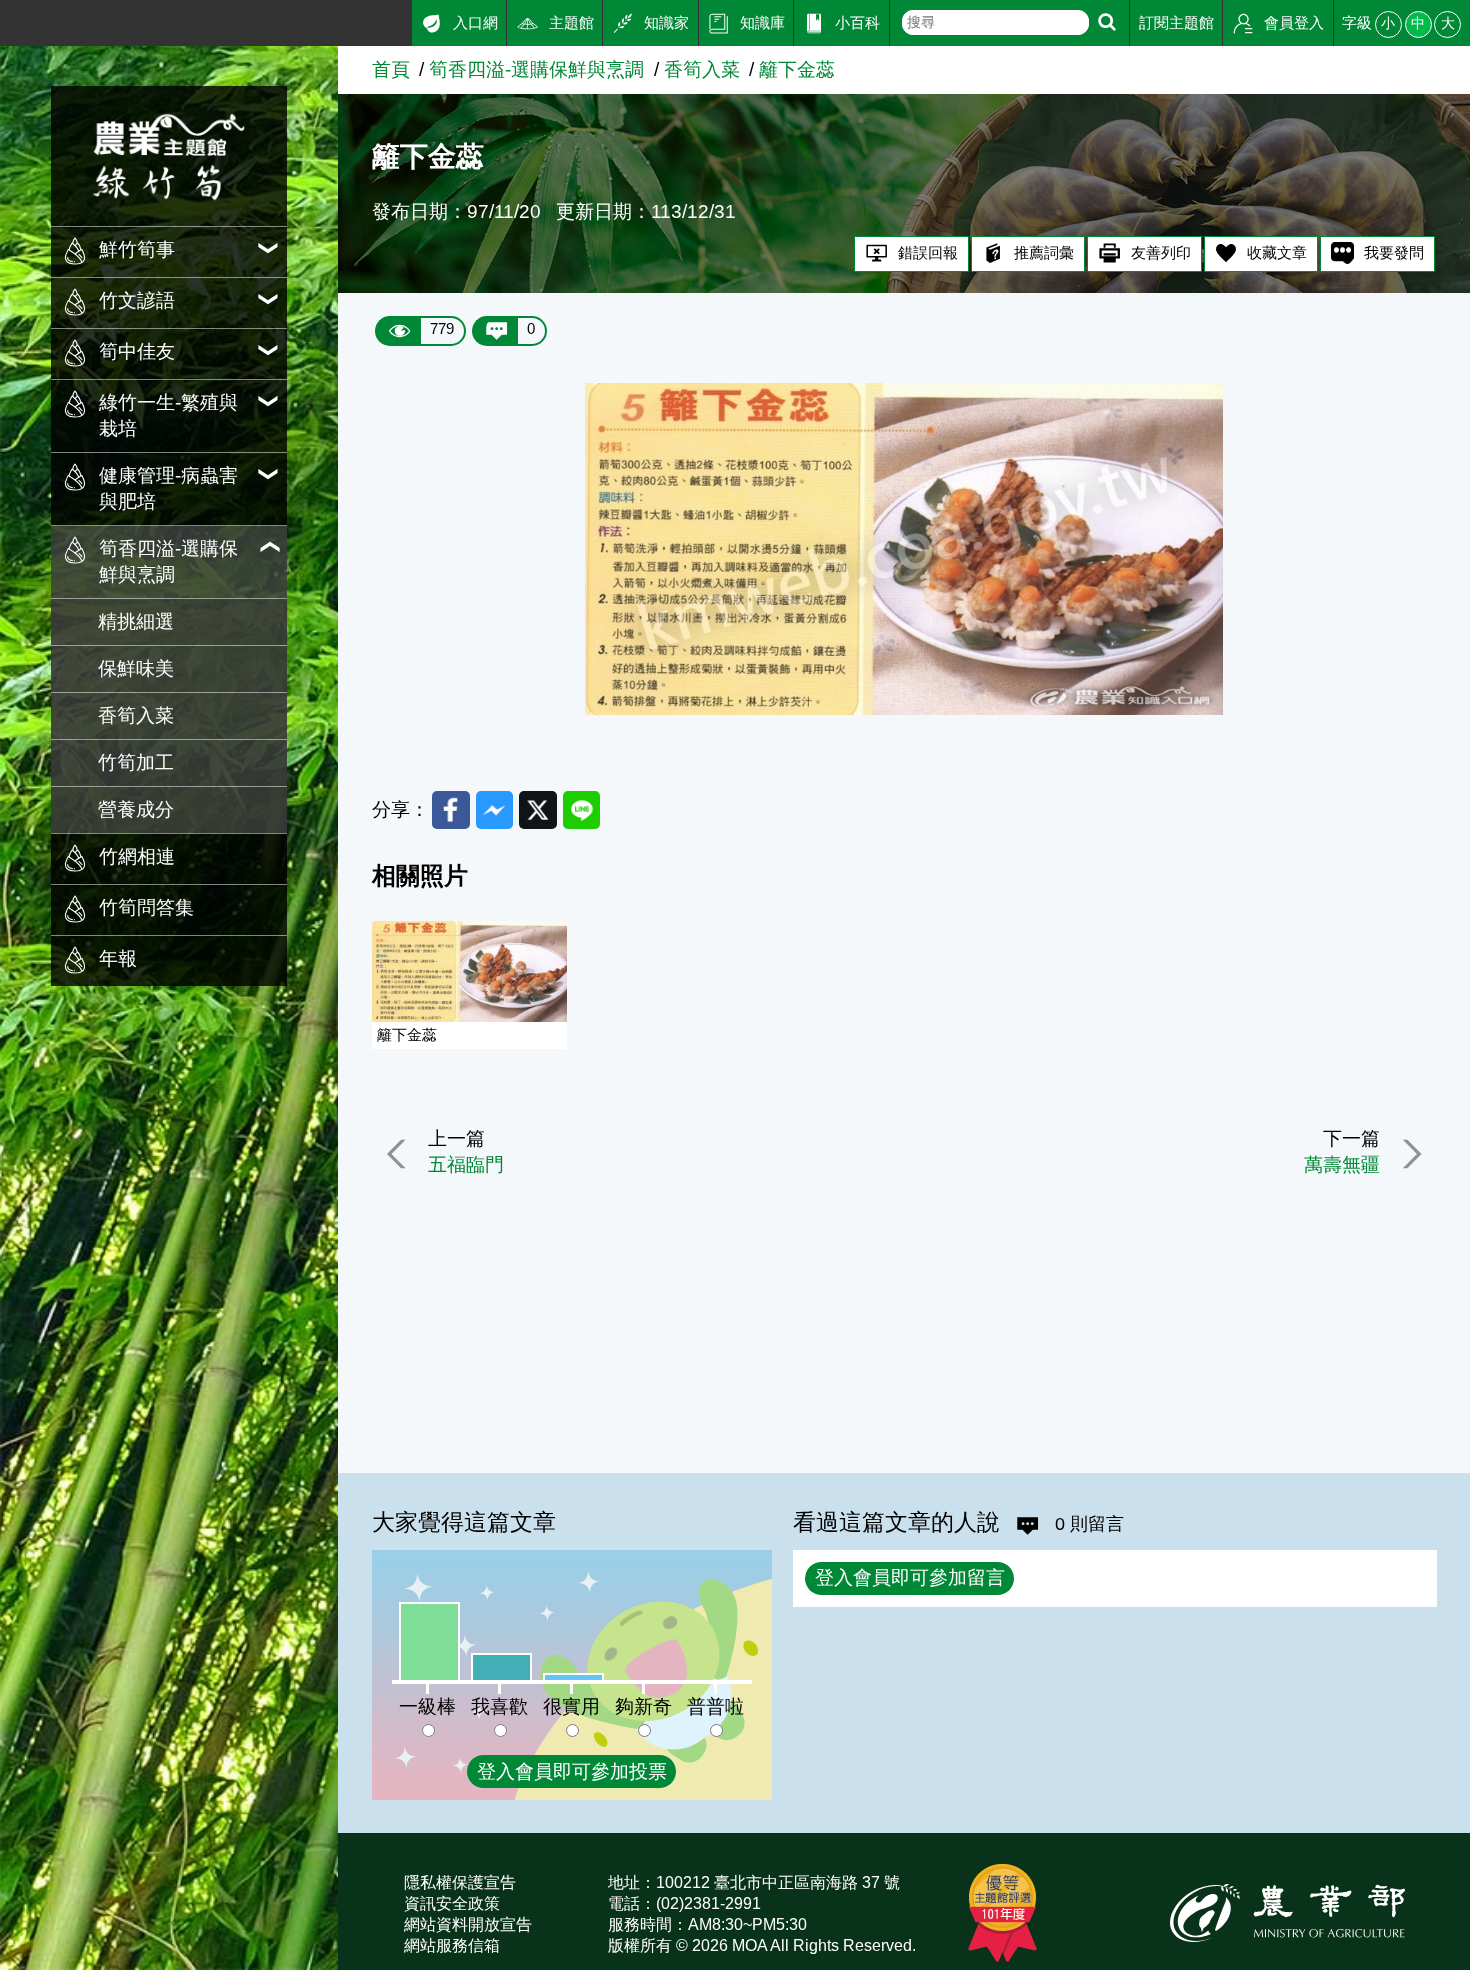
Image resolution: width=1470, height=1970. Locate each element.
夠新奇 (643, 1706)
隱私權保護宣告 (460, 1882)
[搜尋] (1107, 22)
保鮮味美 (136, 668)
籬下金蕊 (797, 69)
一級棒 (427, 1706)
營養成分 (136, 809)
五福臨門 (466, 1164)
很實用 (571, 1706)
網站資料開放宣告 (468, 1924)
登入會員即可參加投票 (572, 1771)
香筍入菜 (136, 715)
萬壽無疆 (1342, 1164)
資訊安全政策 (452, 1903)
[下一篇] (1408, 1154)
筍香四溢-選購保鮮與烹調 (536, 69)
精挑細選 (136, 621)
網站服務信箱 (452, 1945)
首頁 (391, 69)
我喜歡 (499, 1706)
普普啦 (715, 1706)
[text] (995, 22)
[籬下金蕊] (904, 708)
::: (7, 18)
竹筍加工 (136, 762)
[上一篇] (400, 1154)
